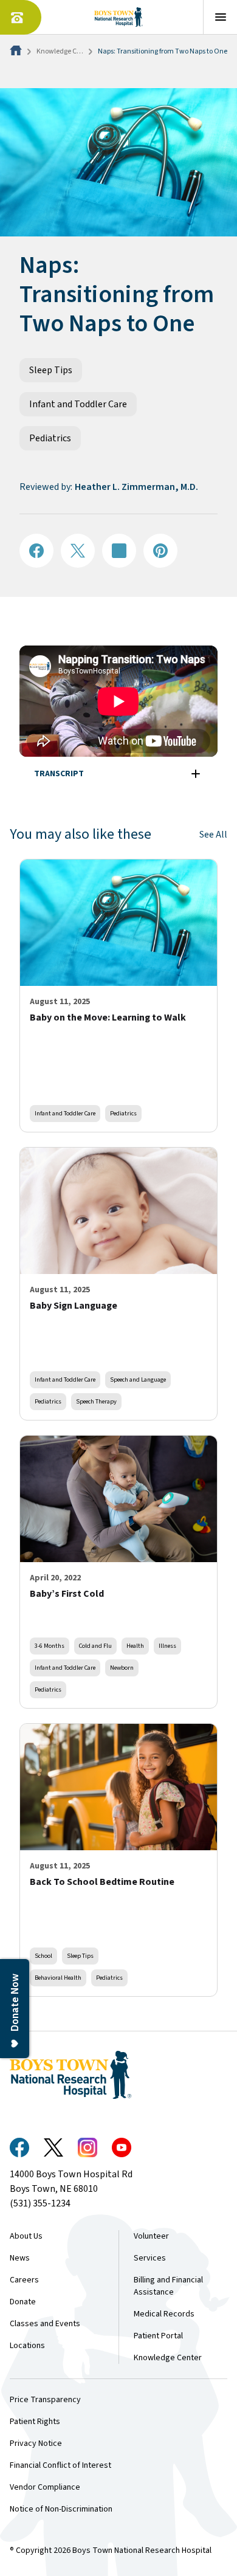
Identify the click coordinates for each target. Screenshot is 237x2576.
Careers (24, 2280)
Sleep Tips (51, 370)
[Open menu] (220, 17)
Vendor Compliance (45, 2487)
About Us (26, 2236)
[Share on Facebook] (36, 551)
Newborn (122, 1668)
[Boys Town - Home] (119, 17)
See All (213, 835)
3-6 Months (50, 1646)
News (20, 2258)
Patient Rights (35, 2422)
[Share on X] (78, 551)
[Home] (17, 51)
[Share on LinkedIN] (119, 551)
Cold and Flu (95, 1646)
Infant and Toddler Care (78, 404)
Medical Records (164, 2314)
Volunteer (151, 2236)
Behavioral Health (58, 1978)
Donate (23, 2302)
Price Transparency (45, 2400)
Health (135, 1646)
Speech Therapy (96, 1401)
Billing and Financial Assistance (168, 2286)
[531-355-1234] (21, 17)
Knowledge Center (65, 51)
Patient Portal (158, 2336)
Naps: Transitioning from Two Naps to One (163, 51)
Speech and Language (138, 1379)
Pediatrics (50, 438)
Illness (167, 1646)
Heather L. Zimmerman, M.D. (136, 487)
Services (150, 2258)
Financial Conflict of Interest (60, 2465)
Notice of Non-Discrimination (61, 2509)
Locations (27, 2346)
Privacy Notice (36, 2443)
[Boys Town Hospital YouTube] (122, 2147)
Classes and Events (45, 2324)
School (43, 1956)
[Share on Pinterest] (160, 551)
